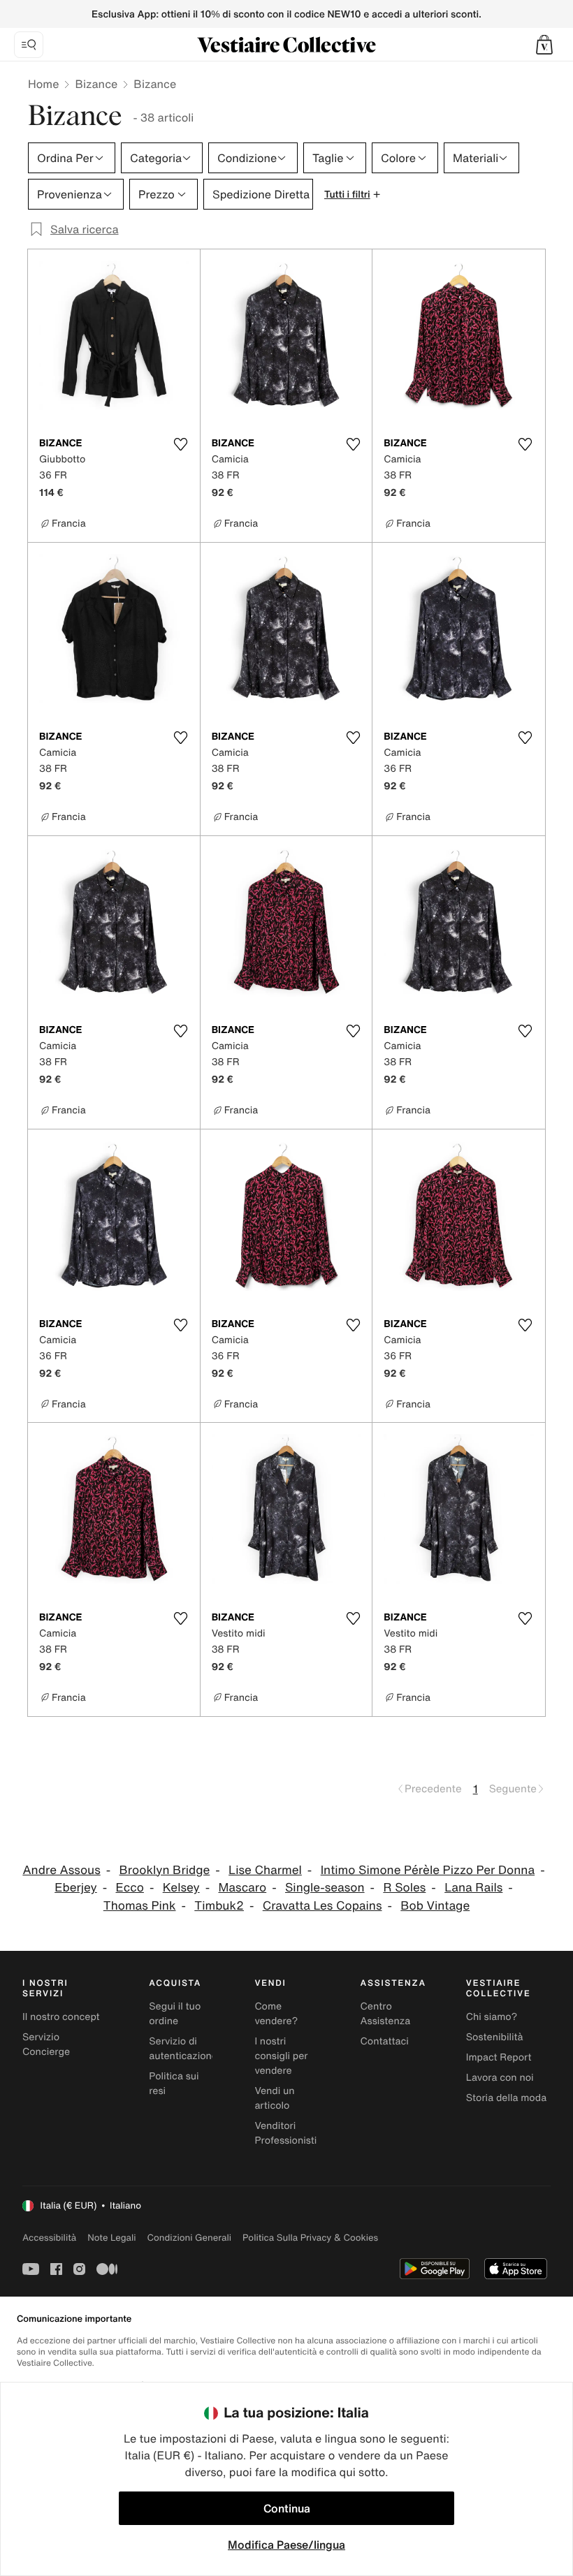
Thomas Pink (140, 1906)
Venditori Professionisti (285, 2133)
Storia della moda (506, 2098)
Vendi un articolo (274, 2098)
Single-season (325, 1888)
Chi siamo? (492, 2017)
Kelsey (181, 1888)
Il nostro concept (61, 2017)
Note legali (111, 2238)
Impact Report (499, 2057)
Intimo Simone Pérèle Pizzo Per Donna (428, 1870)
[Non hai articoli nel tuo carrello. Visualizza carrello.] (544, 45)
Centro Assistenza (386, 2014)
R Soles (404, 1888)
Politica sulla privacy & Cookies (310, 2238)
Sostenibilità (495, 2037)
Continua (287, 2508)
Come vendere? (276, 2014)
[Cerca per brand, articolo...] (29, 45)
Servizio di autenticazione (183, 2049)
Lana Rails (473, 1888)
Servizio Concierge (46, 2044)
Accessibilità (49, 2238)
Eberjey (76, 1888)
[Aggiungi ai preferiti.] (181, 444)
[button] (544, 45)
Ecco (130, 1888)
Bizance (96, 84)
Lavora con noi (500, 2078)
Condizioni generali (189, 2238)
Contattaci (385, 2041)
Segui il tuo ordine (175, 2014)
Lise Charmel (265, 1870)
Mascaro (242, 1888)
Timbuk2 (219, 1906)
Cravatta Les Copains (322, 1906)
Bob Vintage (435, 1906)
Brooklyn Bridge (165, 1870)
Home (43, 84)
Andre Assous (61, 1870)
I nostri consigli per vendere (281, 2056)
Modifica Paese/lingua (286, 2545)
